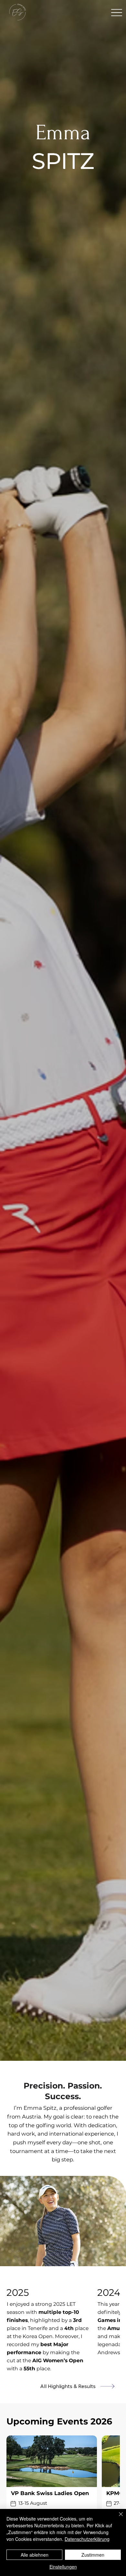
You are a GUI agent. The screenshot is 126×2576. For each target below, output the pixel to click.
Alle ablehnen (35, 2555)
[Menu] (116, 12)
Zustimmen (93, 2555)
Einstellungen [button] (63, 2567)
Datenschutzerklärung (87, 2539)
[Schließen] (117, 2518)
